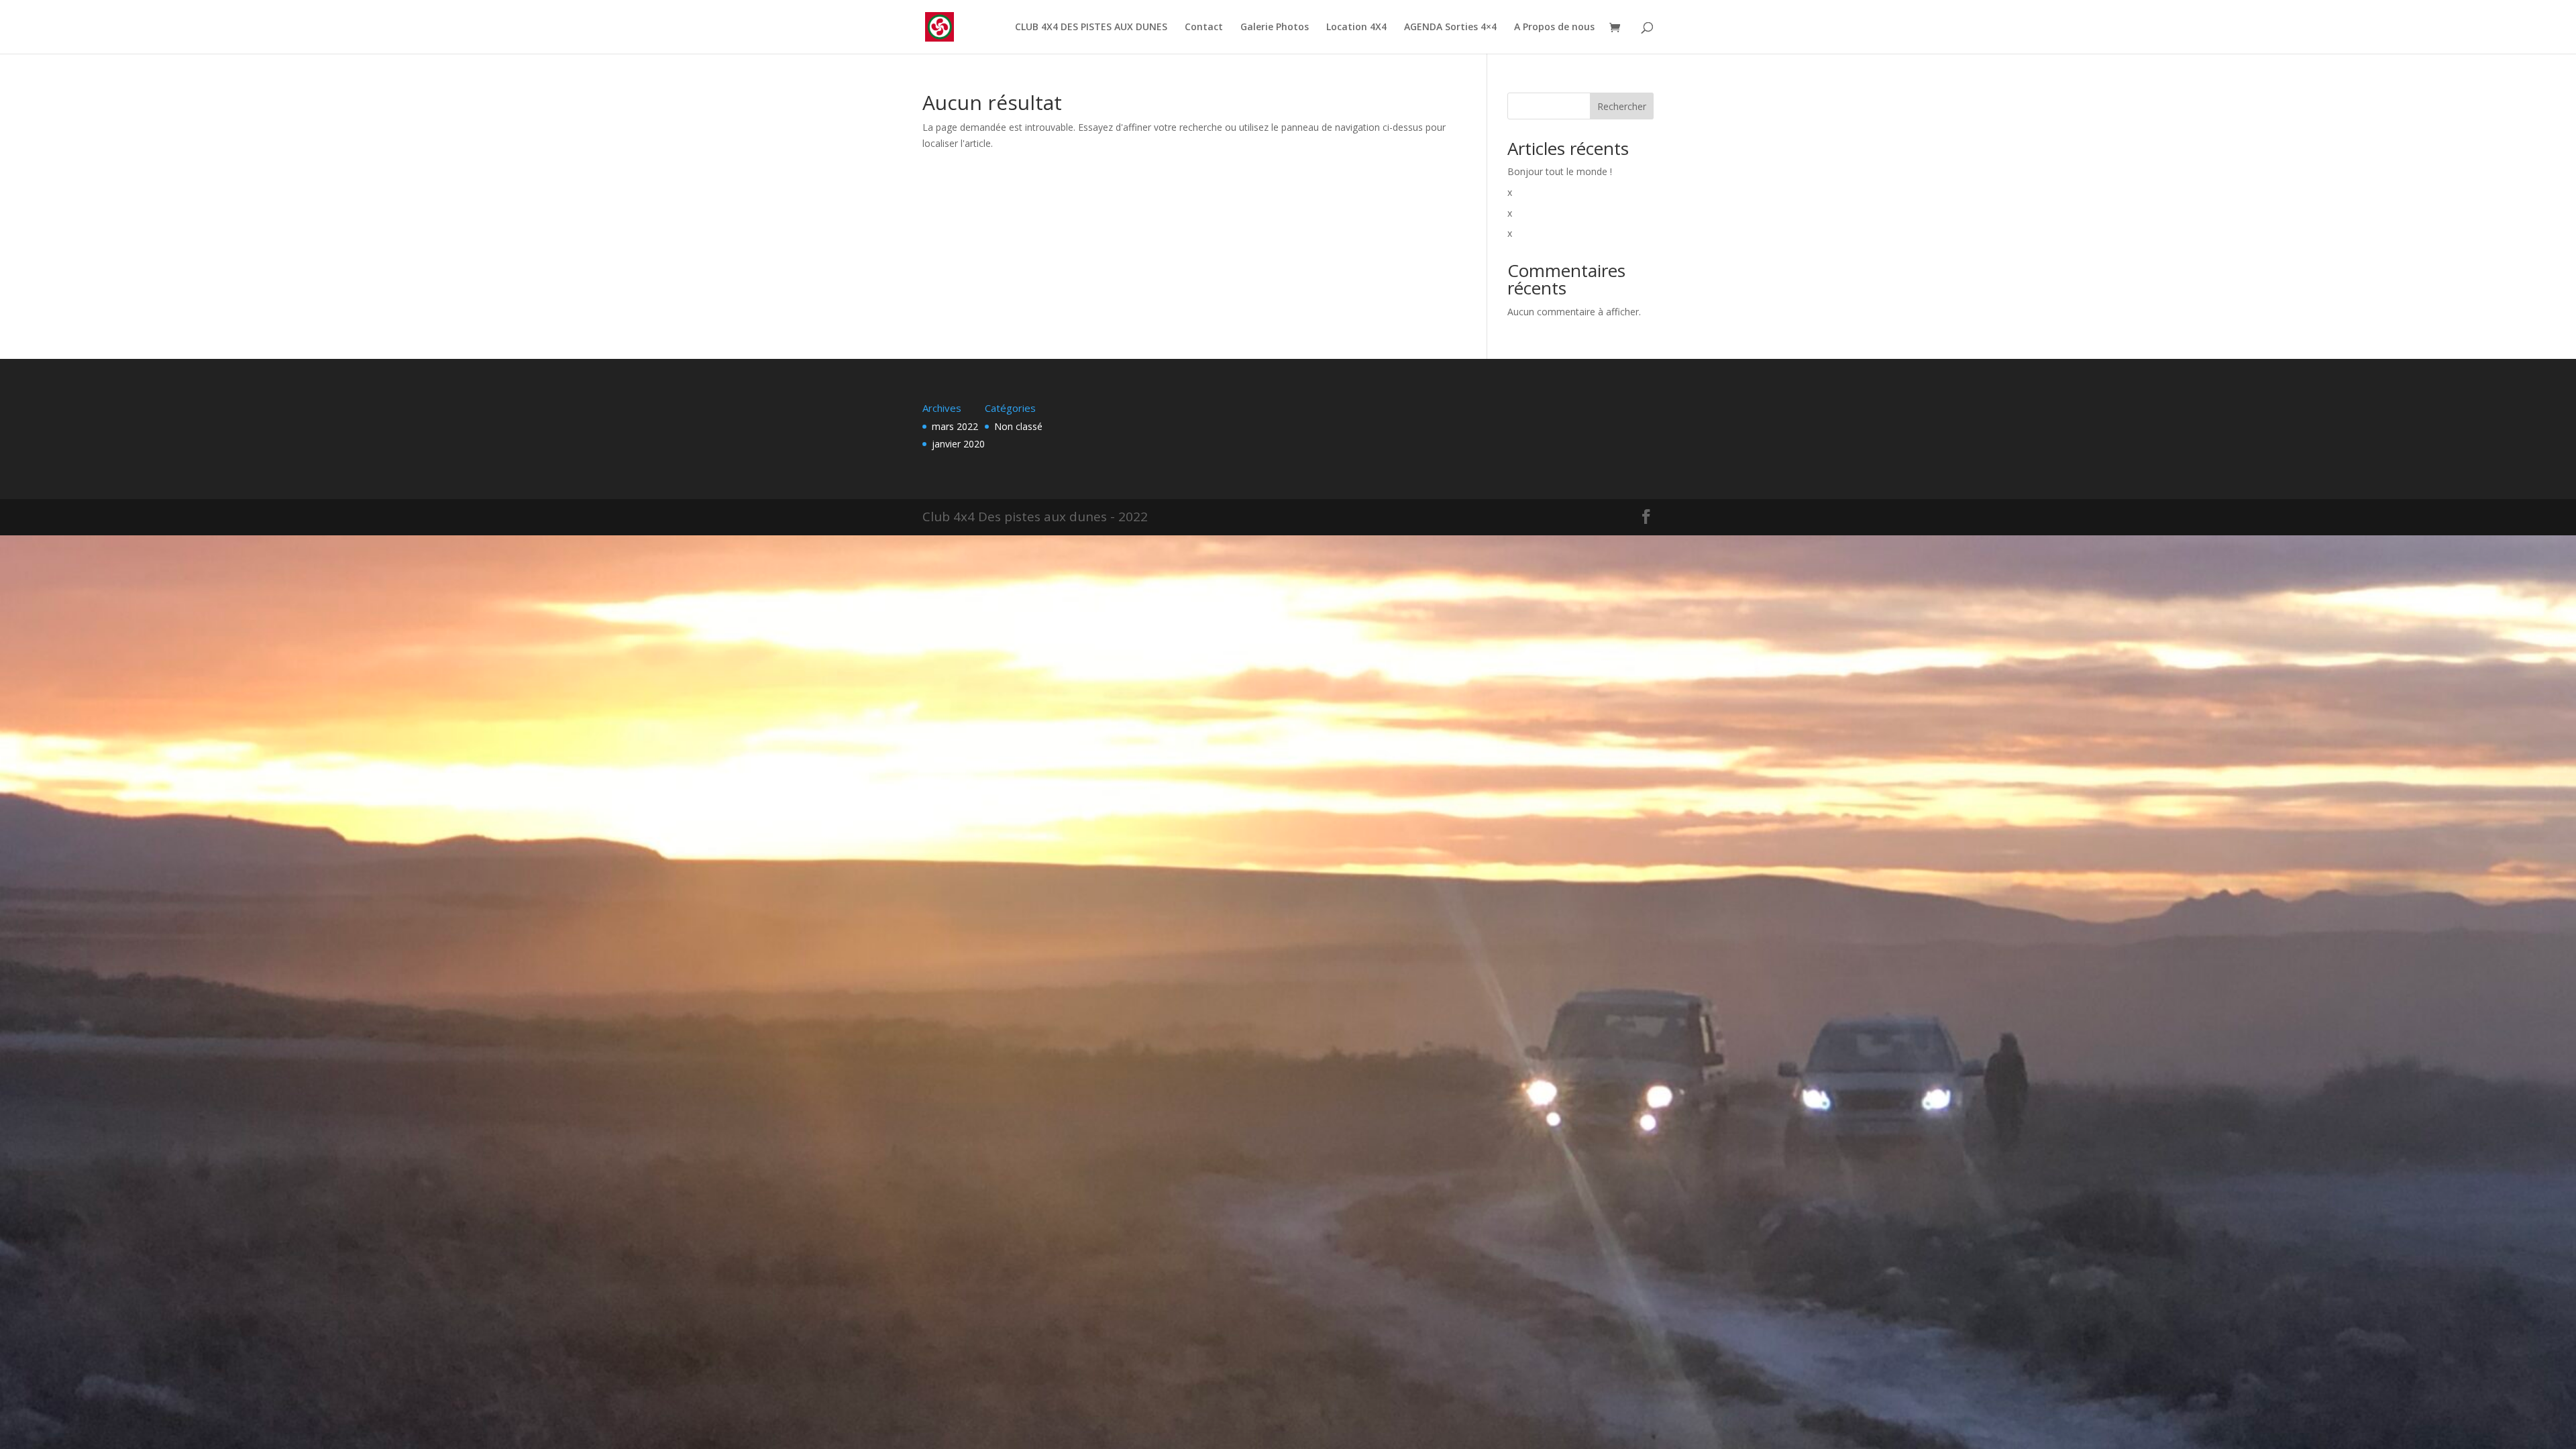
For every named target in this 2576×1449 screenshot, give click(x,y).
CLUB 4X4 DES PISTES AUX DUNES (1091, 28)
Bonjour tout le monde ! (1560, 171)
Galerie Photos (1275, 28)
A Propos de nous (1554, 28)
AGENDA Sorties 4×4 (1450, 28)
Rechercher (1622, 106)
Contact (1204, 28)
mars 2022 (955, 426)
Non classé (1018, 426)
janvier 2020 (958, 444)
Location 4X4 (1356, 28)
